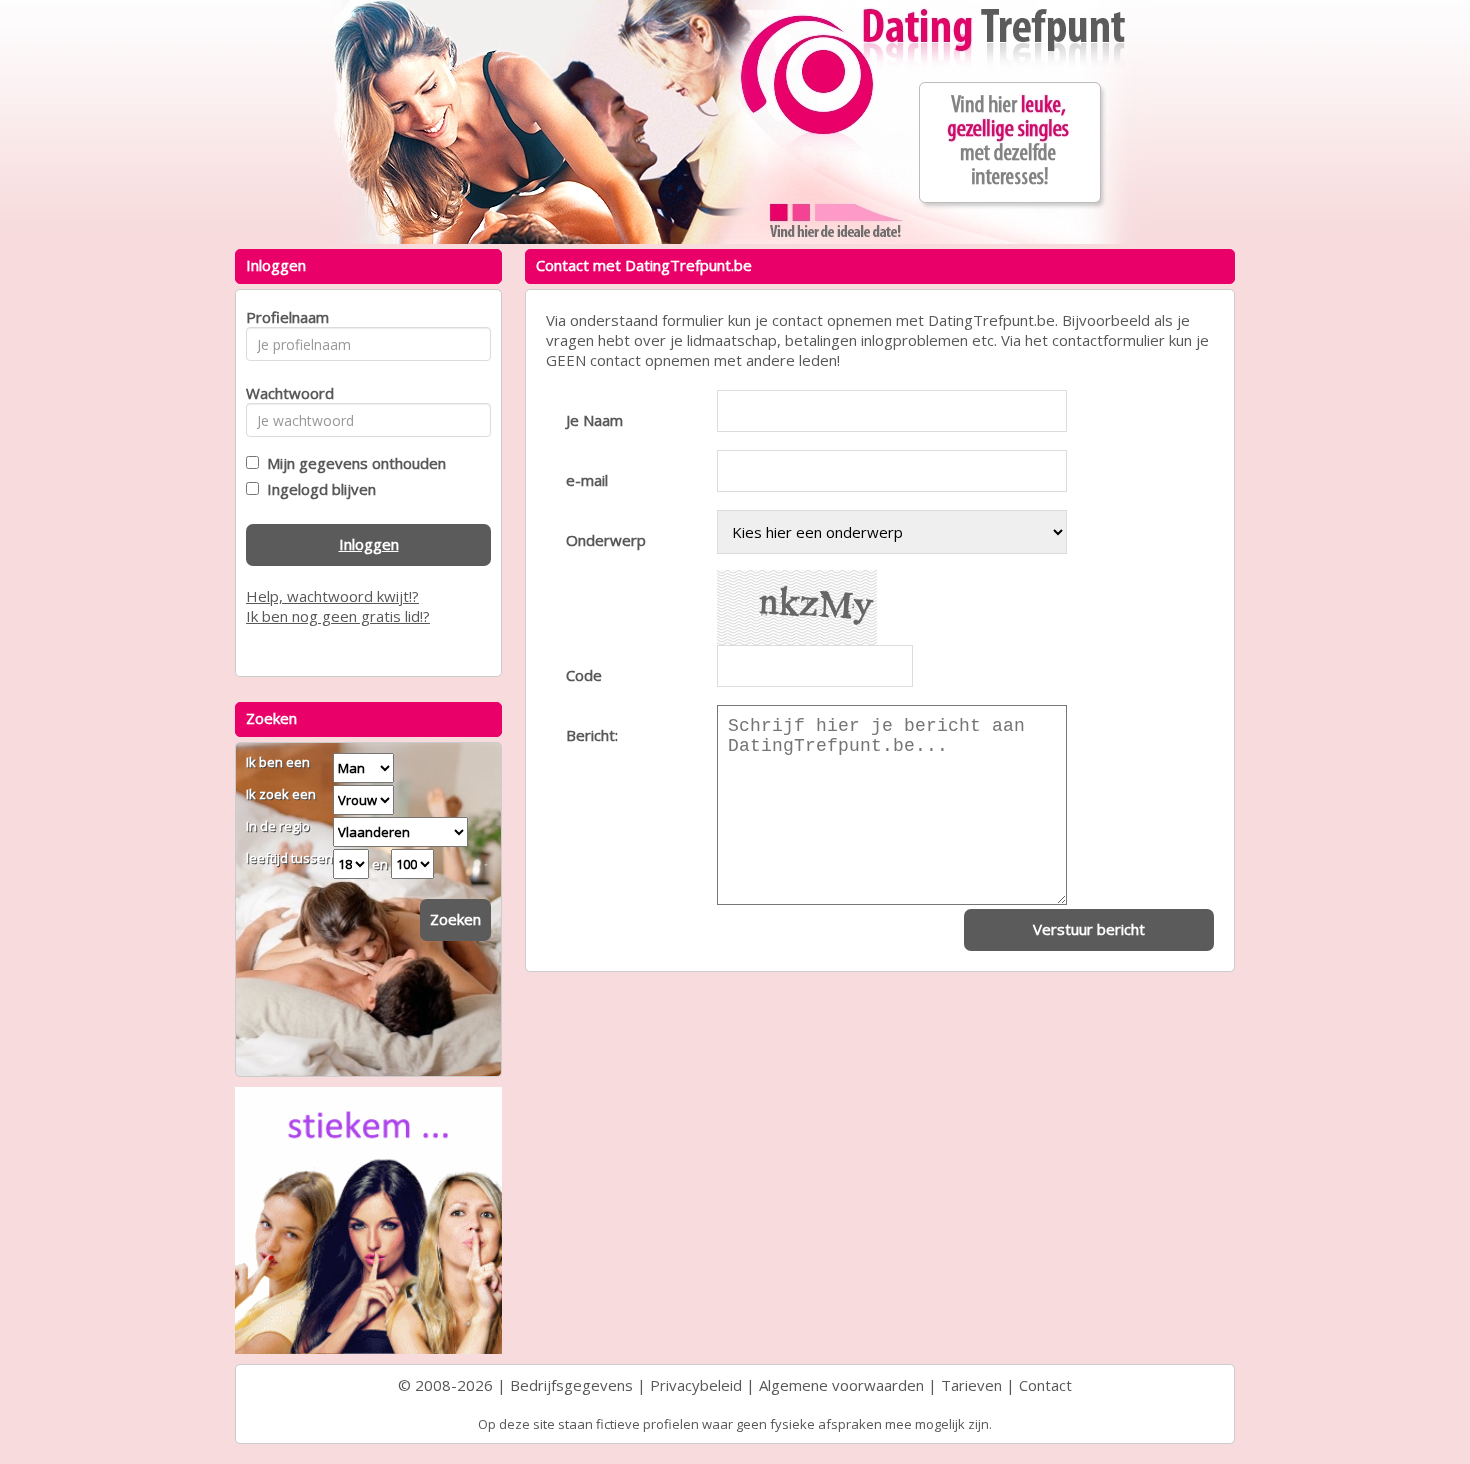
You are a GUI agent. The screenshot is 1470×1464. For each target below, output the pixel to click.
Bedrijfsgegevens (571, 1385)
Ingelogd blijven (317, 489)
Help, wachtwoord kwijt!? (332, 596)
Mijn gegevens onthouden (352, 463)
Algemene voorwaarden (841, 1385)
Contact (1045, 1385)
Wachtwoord (284, 393)
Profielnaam (284, 317)
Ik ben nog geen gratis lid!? (338, 616)
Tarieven (971, 1385)
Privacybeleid (696, 1385)
